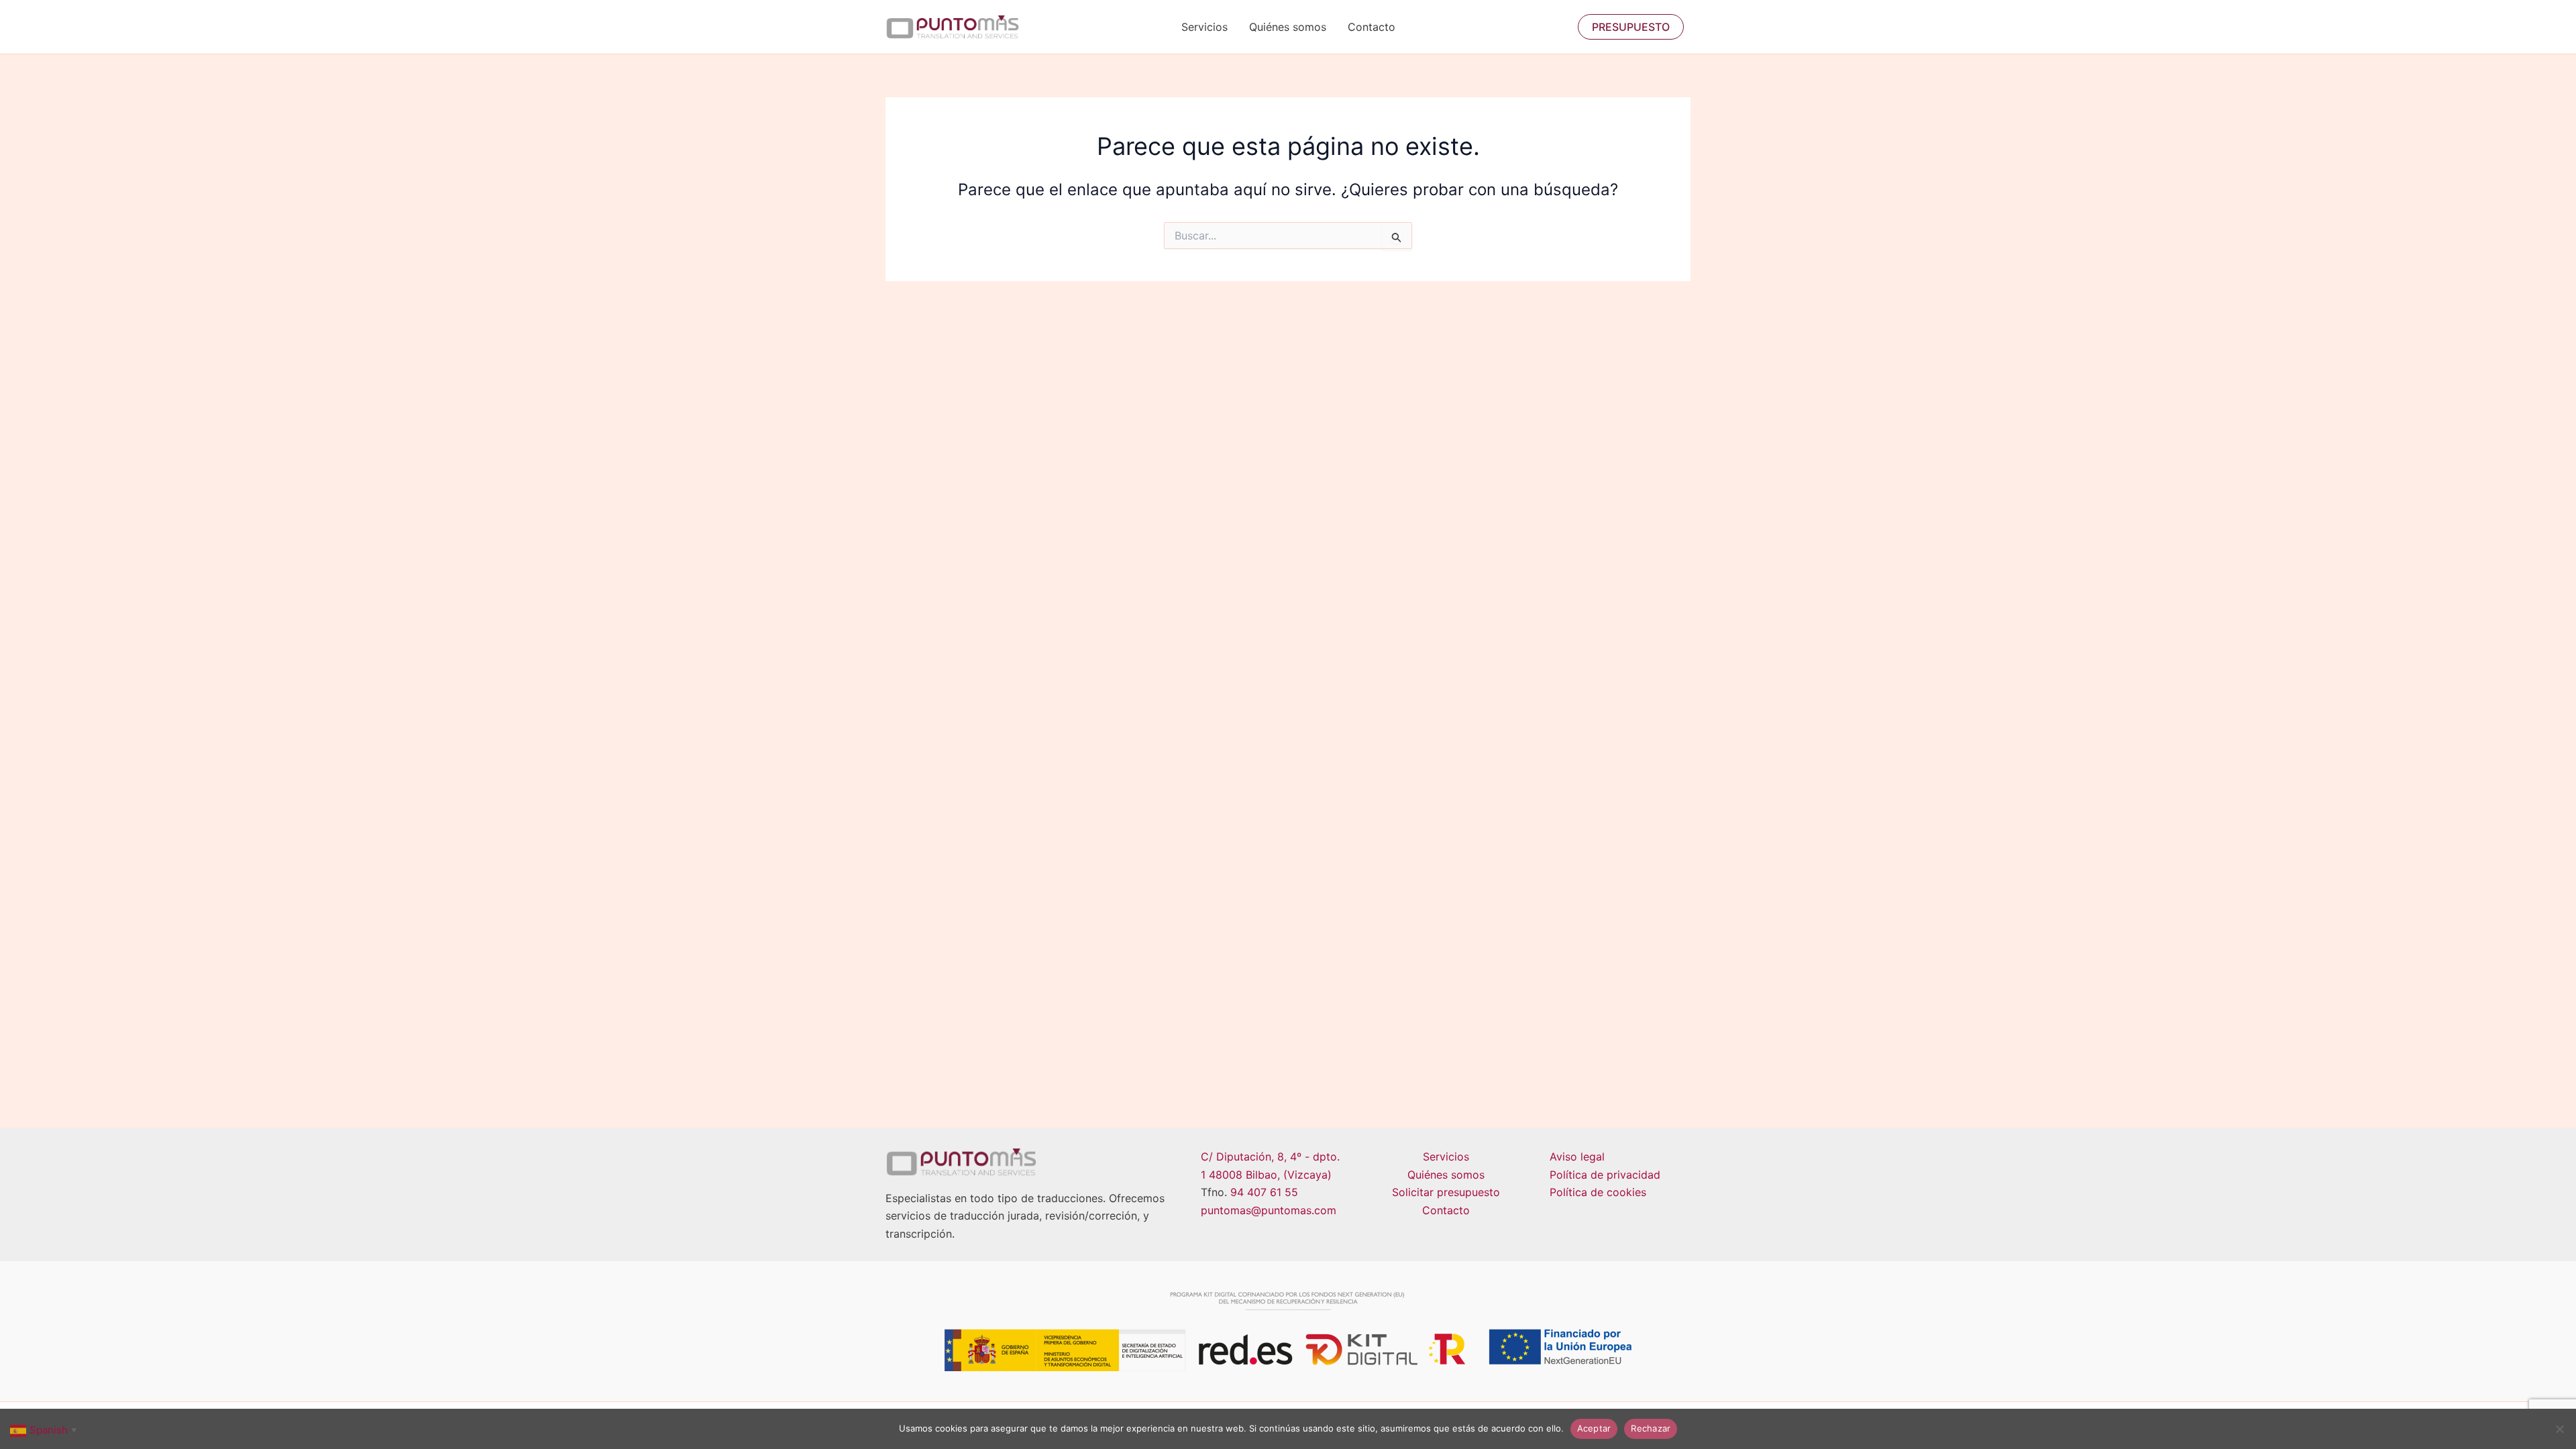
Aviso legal (1577, 1157)
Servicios (1204, 27)
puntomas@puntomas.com (1269, 1210)
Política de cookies (1598, 1192)
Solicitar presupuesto (1446, 1192)
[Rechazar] (2559, 1429)
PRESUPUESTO (1631, 27)
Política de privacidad (1605, 1175)
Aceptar (1594, 1428)
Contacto (1372, 27)
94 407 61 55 (1264, 1192)
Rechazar (1651, 1428)
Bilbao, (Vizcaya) (1289, 1175)
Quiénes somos (1288, 27)
